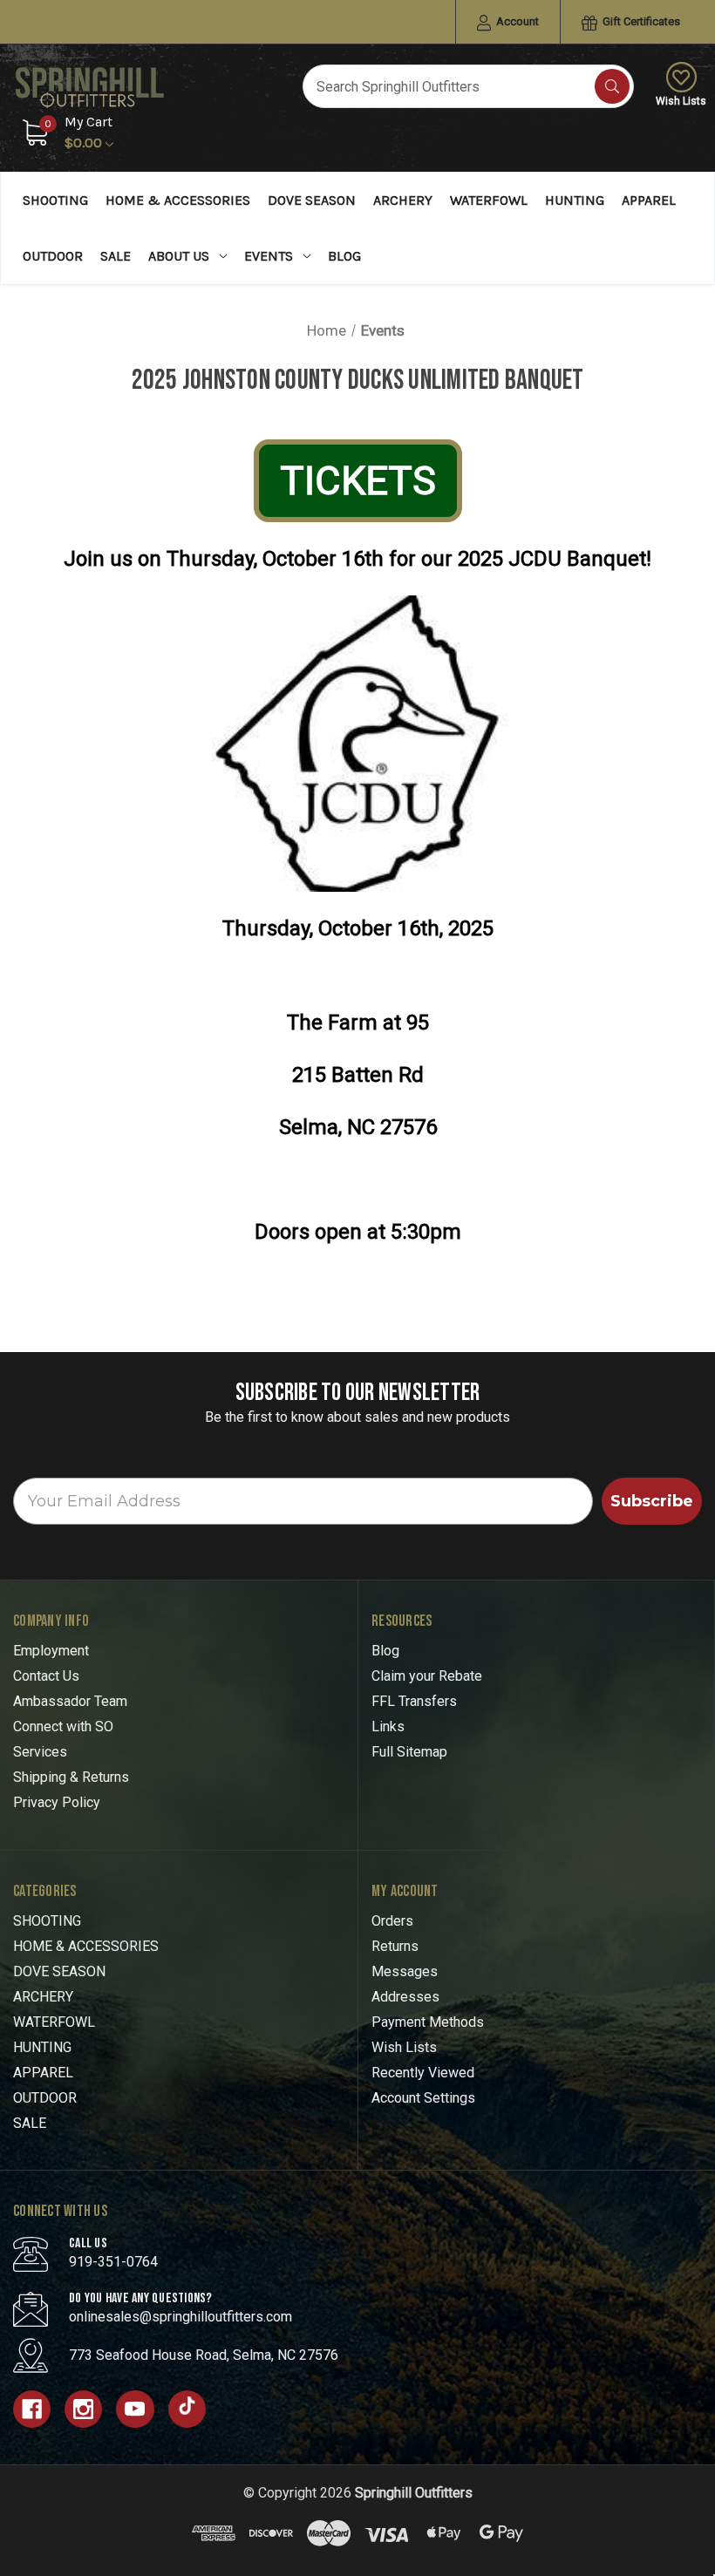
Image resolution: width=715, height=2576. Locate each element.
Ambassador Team (70, 1701)
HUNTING (575, 200)
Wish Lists (681, 101)
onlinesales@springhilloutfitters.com (180, 2317)
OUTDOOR (53, 256)
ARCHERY (403, 200)
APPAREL (649, 200)
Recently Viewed (423, 2073)
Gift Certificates (640, 21)
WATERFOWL (489, 200)
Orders (392, 1921)
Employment (51, 1651)
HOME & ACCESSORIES (178, 200)
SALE (116, 256)
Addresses (405, 1997)
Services (40, 1752)
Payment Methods (428, 2022)
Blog (344, 256)
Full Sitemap (409, 1752)
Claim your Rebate (427, 1676)
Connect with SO (63, 1726)
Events (269, 256)
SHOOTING (55, 200)
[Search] (612, 86)
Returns (395, 1946)
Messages (405, 1971)
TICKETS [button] (358, 481)
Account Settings (423, 2098)
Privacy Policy (57, 1802)
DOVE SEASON (312, 200)
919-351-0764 (113, 2262)
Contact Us (46, 1676)
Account (516, 21)
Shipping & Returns (71, 1777)
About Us (179, 256)
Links (388, 1726)
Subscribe (652, 1501)
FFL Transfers (414, 1701)
